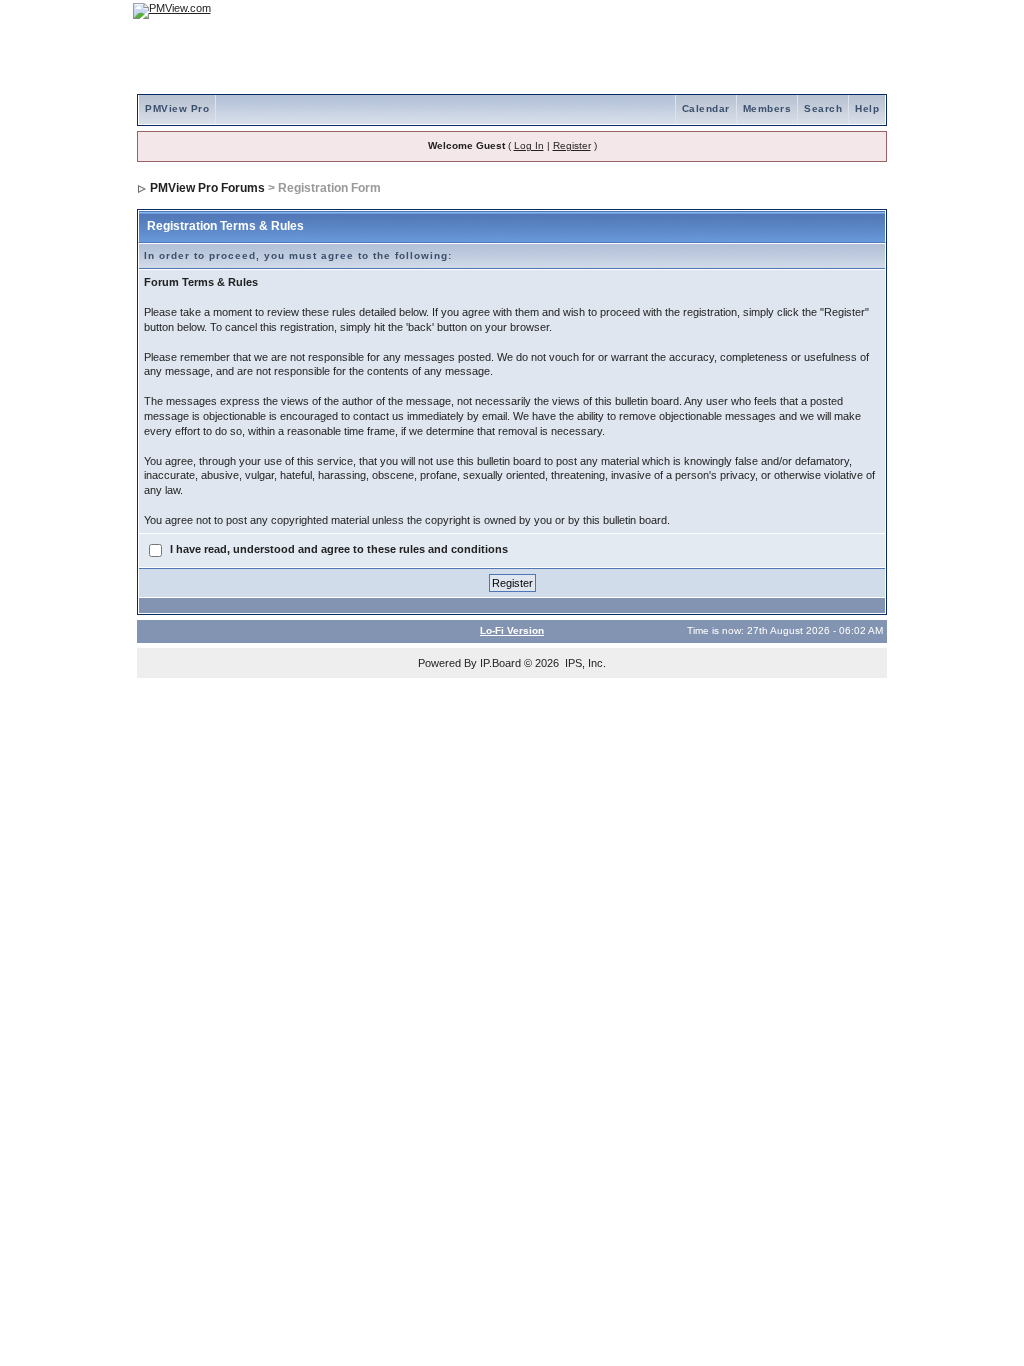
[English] (807, 10)
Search (823, 108)
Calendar (706, 108)
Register (572, 145)
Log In (529, 145)
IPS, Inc (584, 663)
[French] (862, 10)
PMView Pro (177, 108)
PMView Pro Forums (207, 188)
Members (767, 108)
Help (867, 108)
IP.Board (500, 663)
